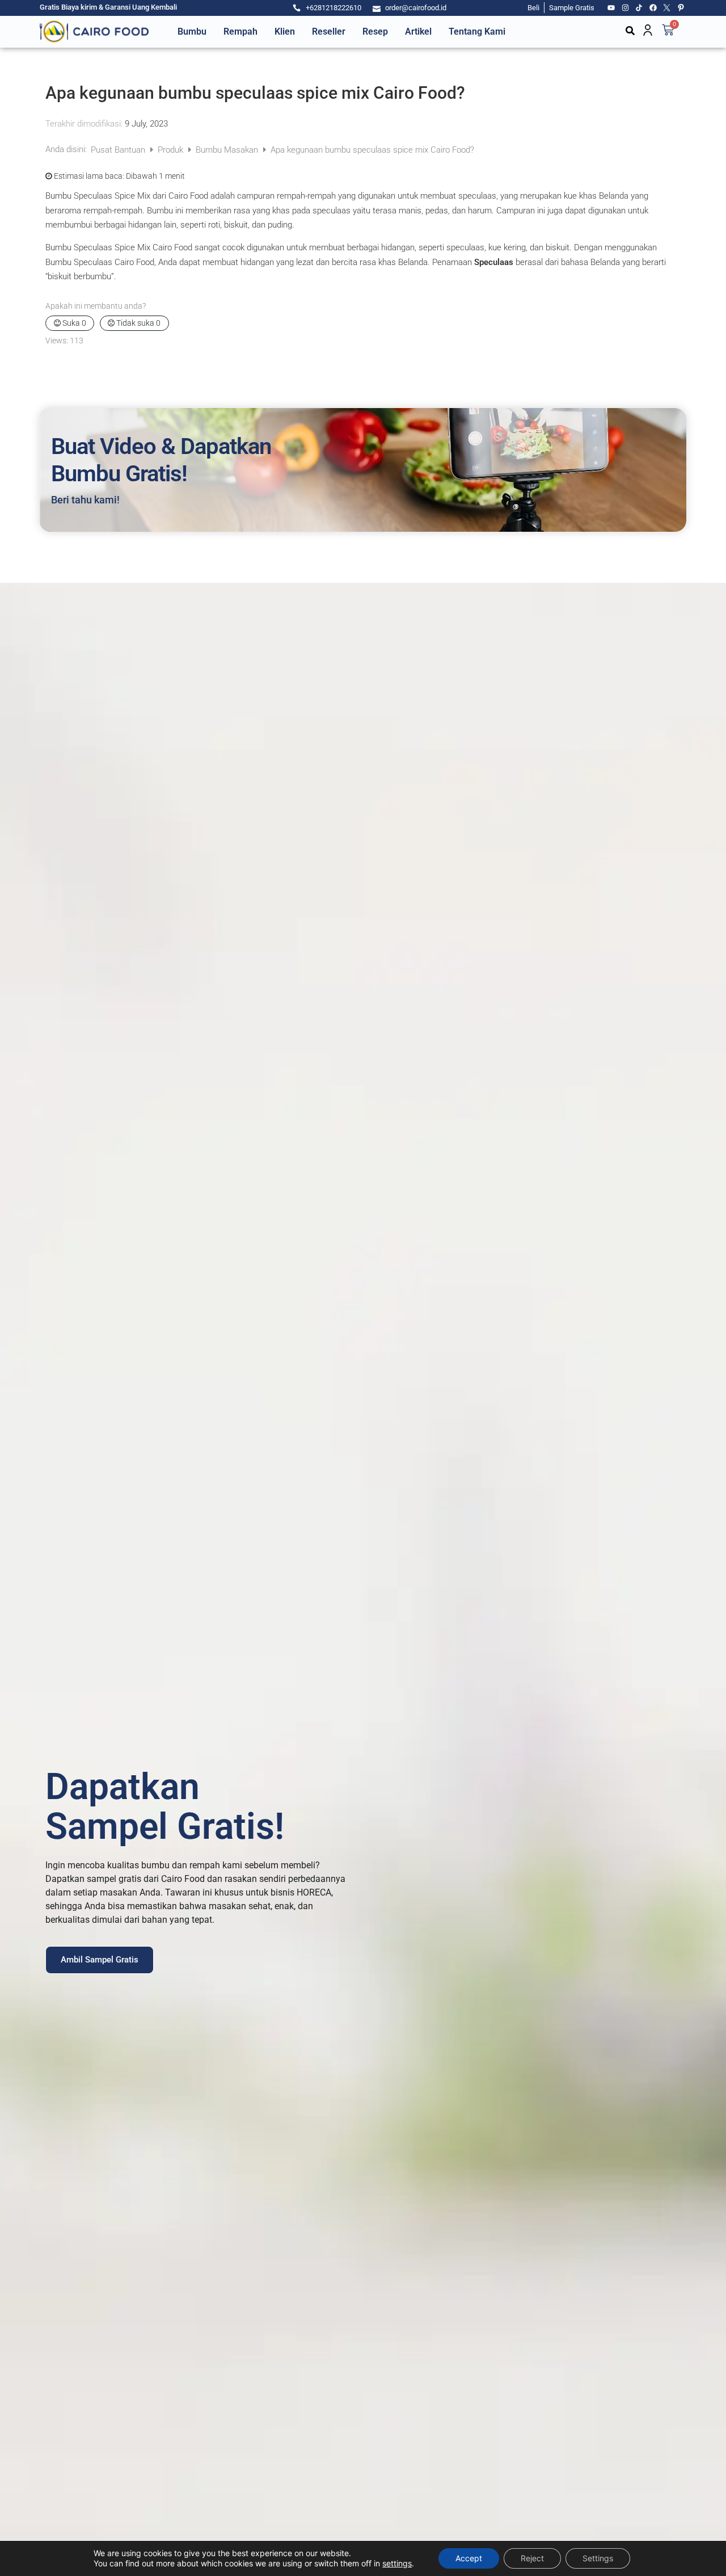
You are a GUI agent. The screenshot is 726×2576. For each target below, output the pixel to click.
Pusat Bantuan (119, 150)
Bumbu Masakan (228, 150)
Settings (598, 2558)
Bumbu (192, 31)
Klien (285, 31)
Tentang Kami (477, 31)
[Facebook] (653, 8)
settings (397, 2563)
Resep (375, 31)
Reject (532, 2558)
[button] (630, 31)
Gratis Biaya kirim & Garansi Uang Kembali (108, 7)
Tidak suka (138, 323)
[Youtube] (611, 8)
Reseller (329, 31)
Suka (73, 323)
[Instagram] (626, 8)
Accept (469, 2558)
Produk (172, 150)
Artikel (418, 31)
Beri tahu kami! (85, 500)
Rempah (240, 31)
